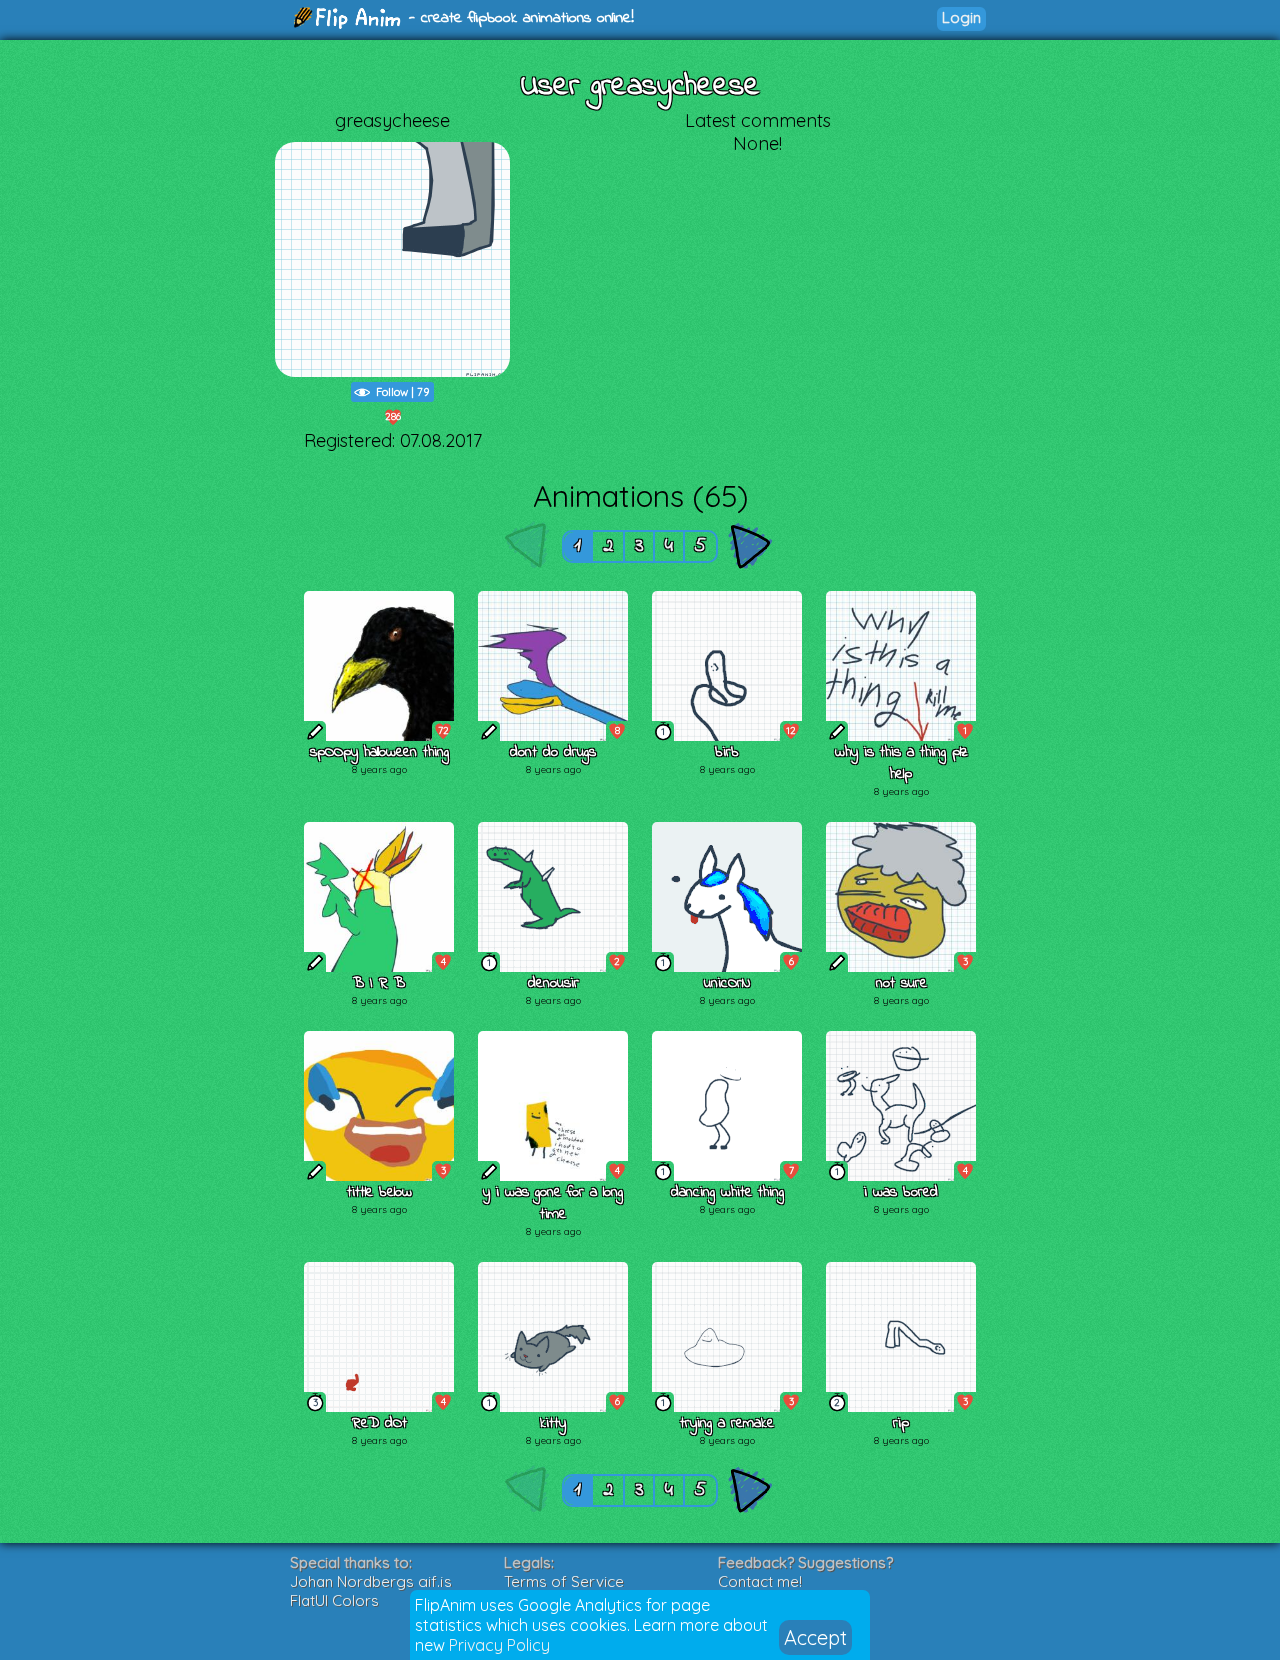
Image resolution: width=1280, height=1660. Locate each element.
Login (961, 17)
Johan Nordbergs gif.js (371, 1581)
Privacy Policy (499, 1645)
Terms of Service (564, 1581)
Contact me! (760, 1581)
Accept (815, 1637)
